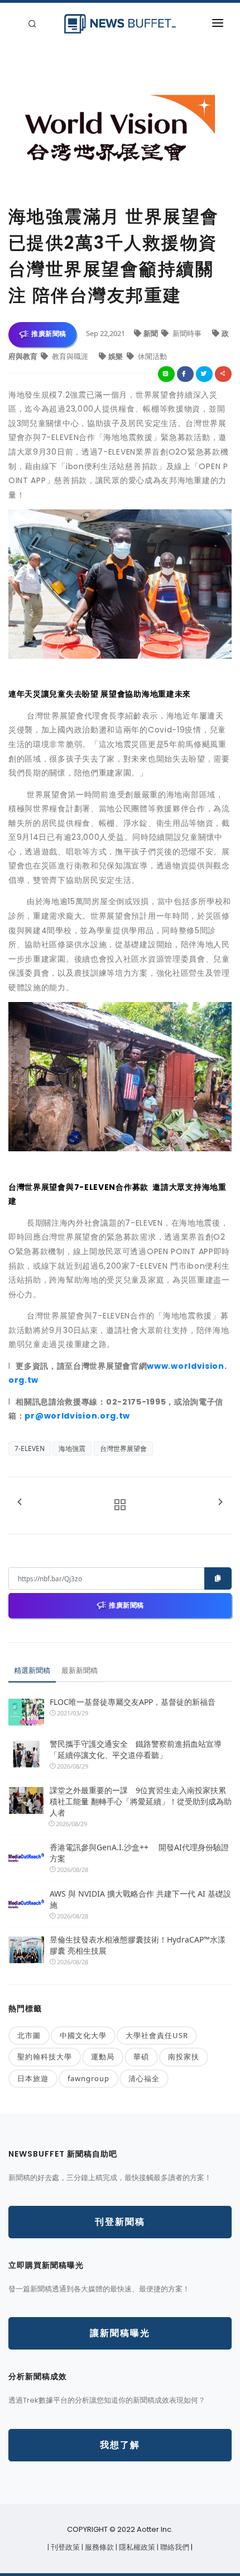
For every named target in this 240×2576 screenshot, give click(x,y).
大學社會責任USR (157, 2035)
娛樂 (116, 356)
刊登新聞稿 (120, 2222)
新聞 (152, 333)
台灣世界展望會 (123, 1448)
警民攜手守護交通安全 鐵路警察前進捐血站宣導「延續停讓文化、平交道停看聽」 (136, 1749)
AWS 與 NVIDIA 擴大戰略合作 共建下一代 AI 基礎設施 (140, 1899)
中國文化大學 (83, 2035)
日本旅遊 (33, 2078)
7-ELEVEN (30, 1448)
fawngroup (88, 2078)
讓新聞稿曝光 (120, 2333)
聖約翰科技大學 (45, 2057)
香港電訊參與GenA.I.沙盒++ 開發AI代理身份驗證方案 (139, 1853)
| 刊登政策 (64, 2547)
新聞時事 (187, 333)
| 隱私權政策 (136, 2547)
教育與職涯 (70, 356)
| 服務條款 (99, 2547)
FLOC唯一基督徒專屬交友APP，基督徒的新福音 (133, 1702)
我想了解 (120, 2445)
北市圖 (29, 2035)
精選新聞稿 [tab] (32, 1670)
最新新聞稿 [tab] (80, 1670)
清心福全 (144, 2078)
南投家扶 (184, 2057)
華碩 (141, 2057)
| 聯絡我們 (174, 2547)
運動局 (103, 2057)
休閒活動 (152, 356)
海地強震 (72, 1448)
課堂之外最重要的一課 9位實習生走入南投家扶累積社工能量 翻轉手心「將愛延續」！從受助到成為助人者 (141, 1801)
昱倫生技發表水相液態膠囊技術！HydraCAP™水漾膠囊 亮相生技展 (138, 1945)
